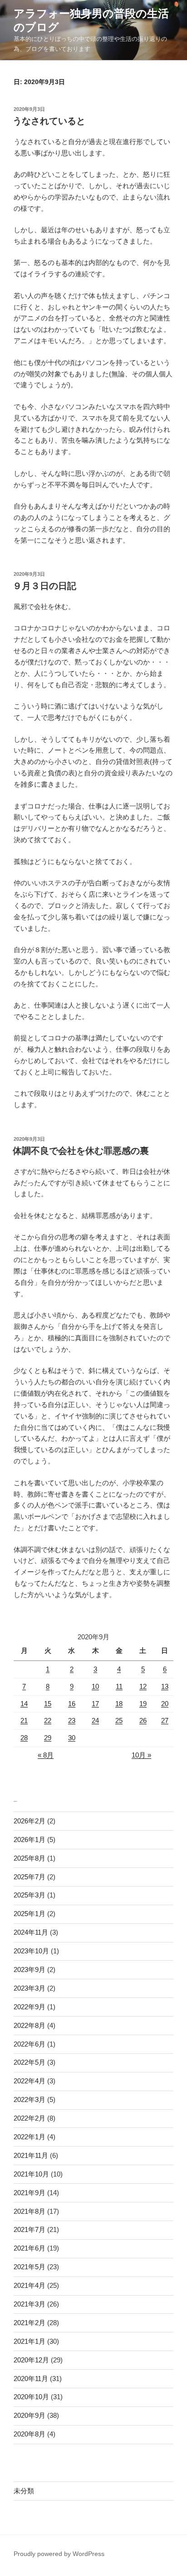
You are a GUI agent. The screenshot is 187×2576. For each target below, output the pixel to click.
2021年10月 (31, 2174)
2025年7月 (30, 1877)
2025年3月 (30, 1895)
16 (72, 1704)
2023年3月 (30, 1988)
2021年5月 (30, 2267)
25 (119, 1720)
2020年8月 (30, 2434)
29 (48, 1738)
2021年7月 (30, 2229)
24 (95, 1720)
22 (48, 1720)
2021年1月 (30, 2341)
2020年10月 (31, 2397)
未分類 (24, 2491)
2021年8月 (30, 2211)
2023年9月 (30, 1969)
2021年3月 (30, 2304)
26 (143, 1720)
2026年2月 (30, 1821)
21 (24, 1720)
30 (72, 1738)
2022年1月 (30, 2137)
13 (165, 1686)
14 (24, 1704)
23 (72, 1720)
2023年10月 (31, 1951)
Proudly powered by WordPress (59, 2554)
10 (95, 1686)
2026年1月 (30, 1840)
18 (119, 1704)
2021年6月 (30, 2248)
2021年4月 (30, 2285)
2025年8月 (30, 1858)
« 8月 (46, 1755)
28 (24, 1738)
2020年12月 (31, 2360)
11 (119, 1686)
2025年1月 (30, 1914)
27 (165, 1720)
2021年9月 (30, 2193)
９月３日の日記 (44, 586)
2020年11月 (31, 2379)
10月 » (141, 1755)
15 (48, 1704)
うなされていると (49, 121)
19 (143, 1704)
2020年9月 (30, 2415)
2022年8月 (30, 2025)
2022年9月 (30, 2007)
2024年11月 (31, 1932)
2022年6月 (30, 2044)
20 (165, 1704)
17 (95, 1704)
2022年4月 (30, 2081)
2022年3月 (30, 2099)
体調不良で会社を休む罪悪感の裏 (81, 1151)
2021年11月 (31, 2155)
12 (143, 1686)
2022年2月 (30, 2118)
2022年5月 (30, 2062)
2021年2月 (30, 2323)
